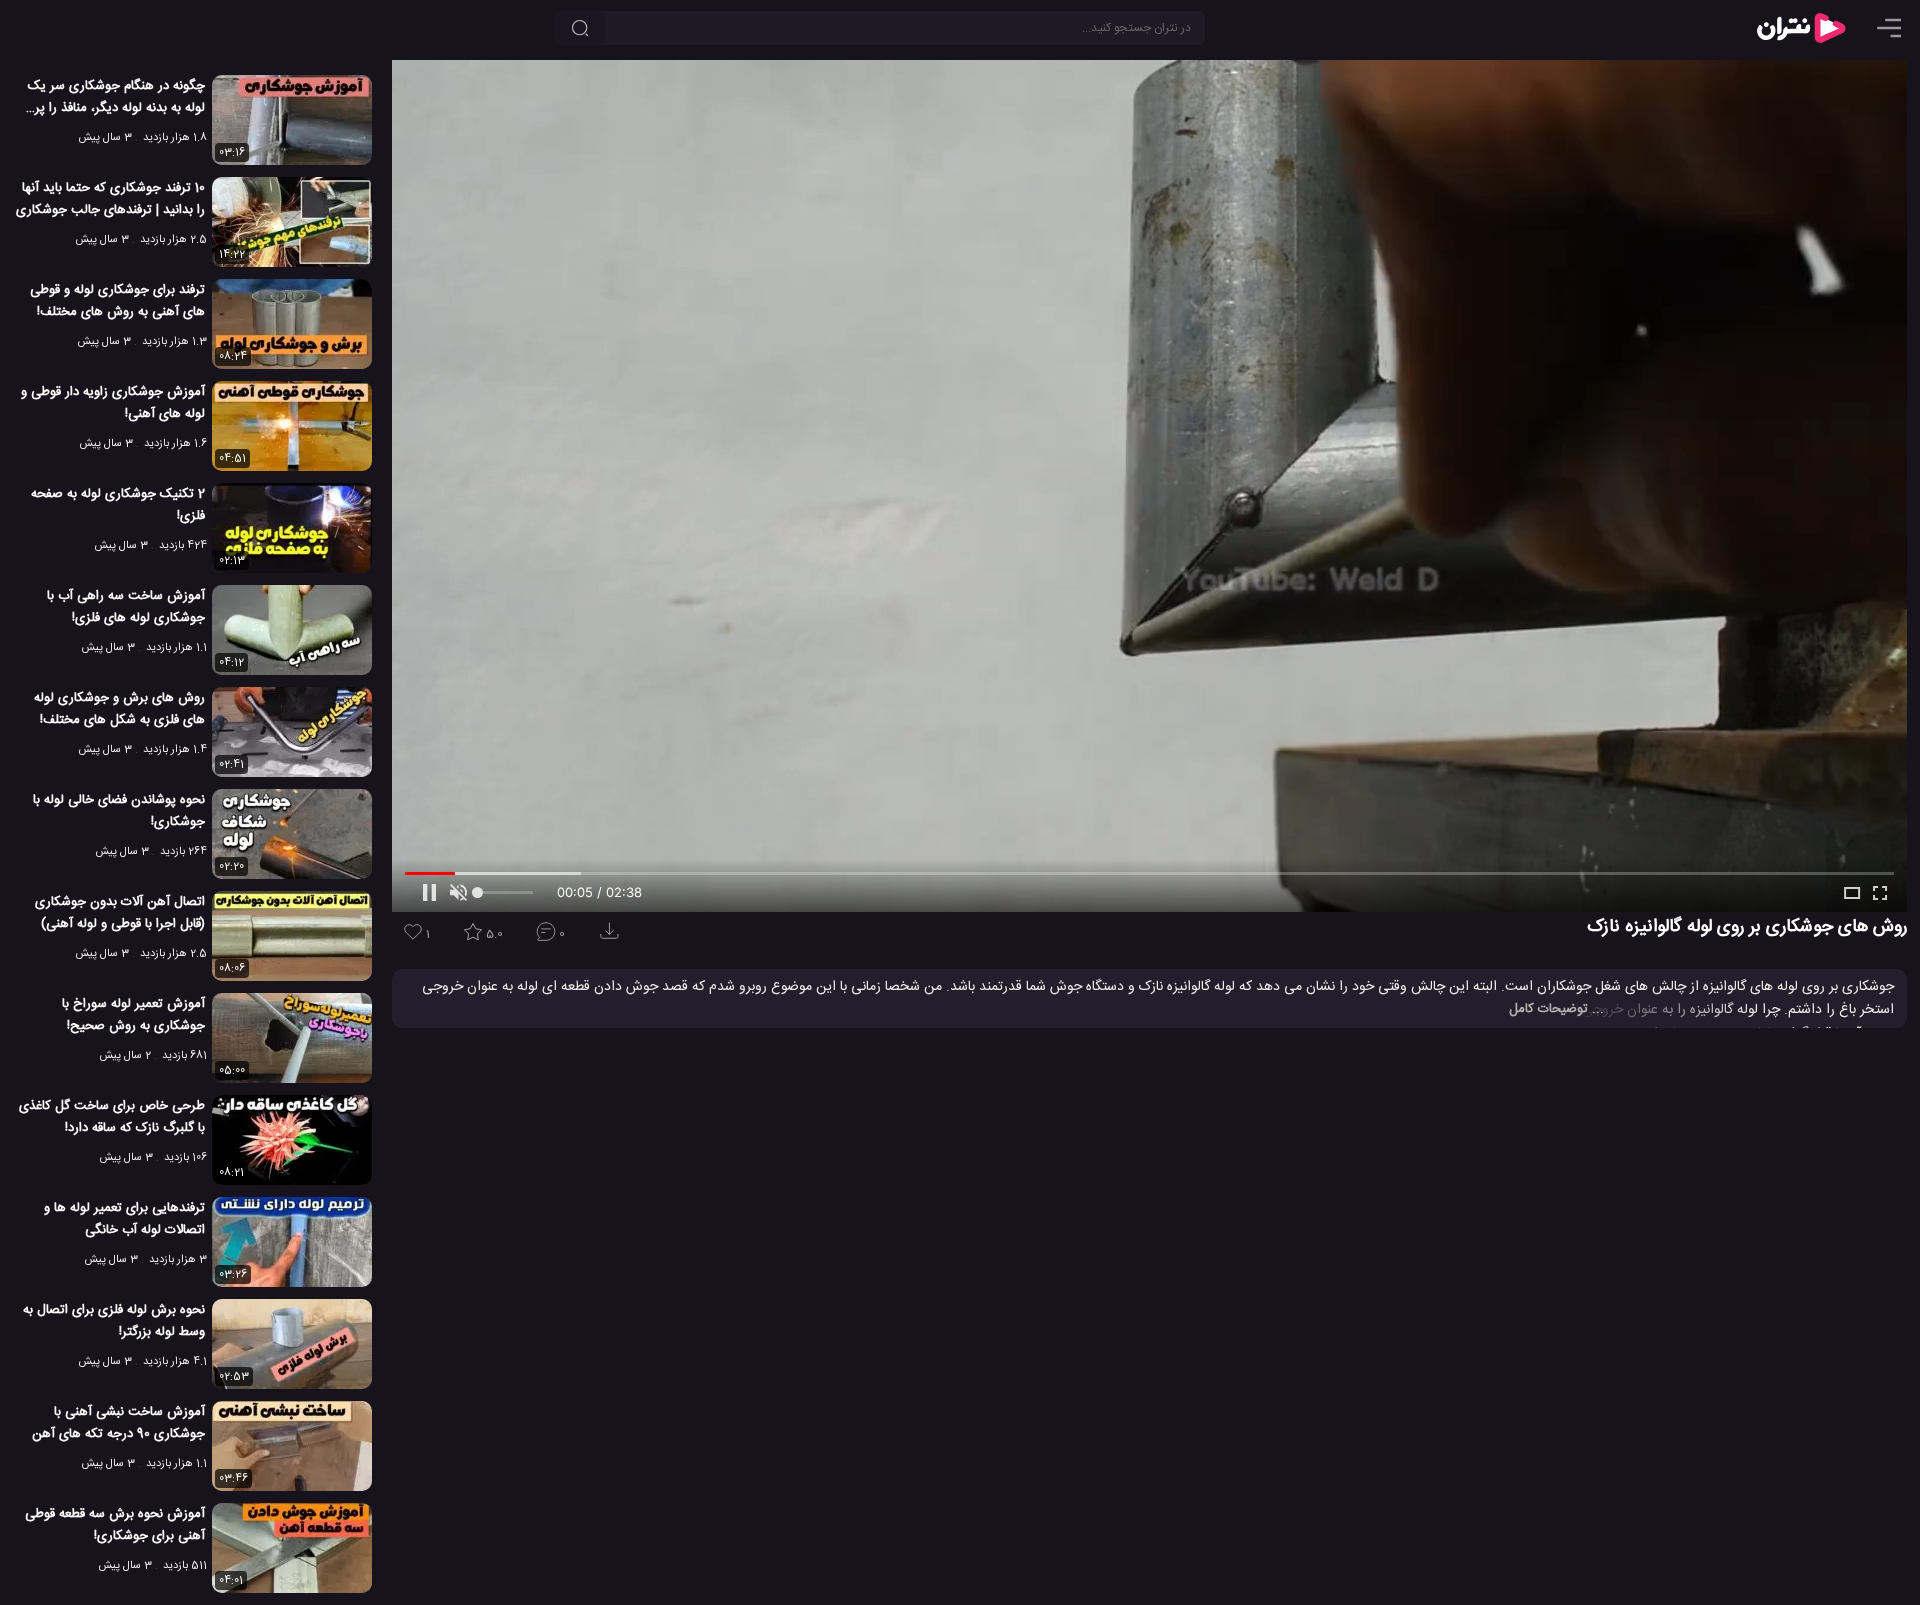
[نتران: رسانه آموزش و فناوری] (1801, 28)
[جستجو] (580, 28)
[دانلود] (613, 937)
